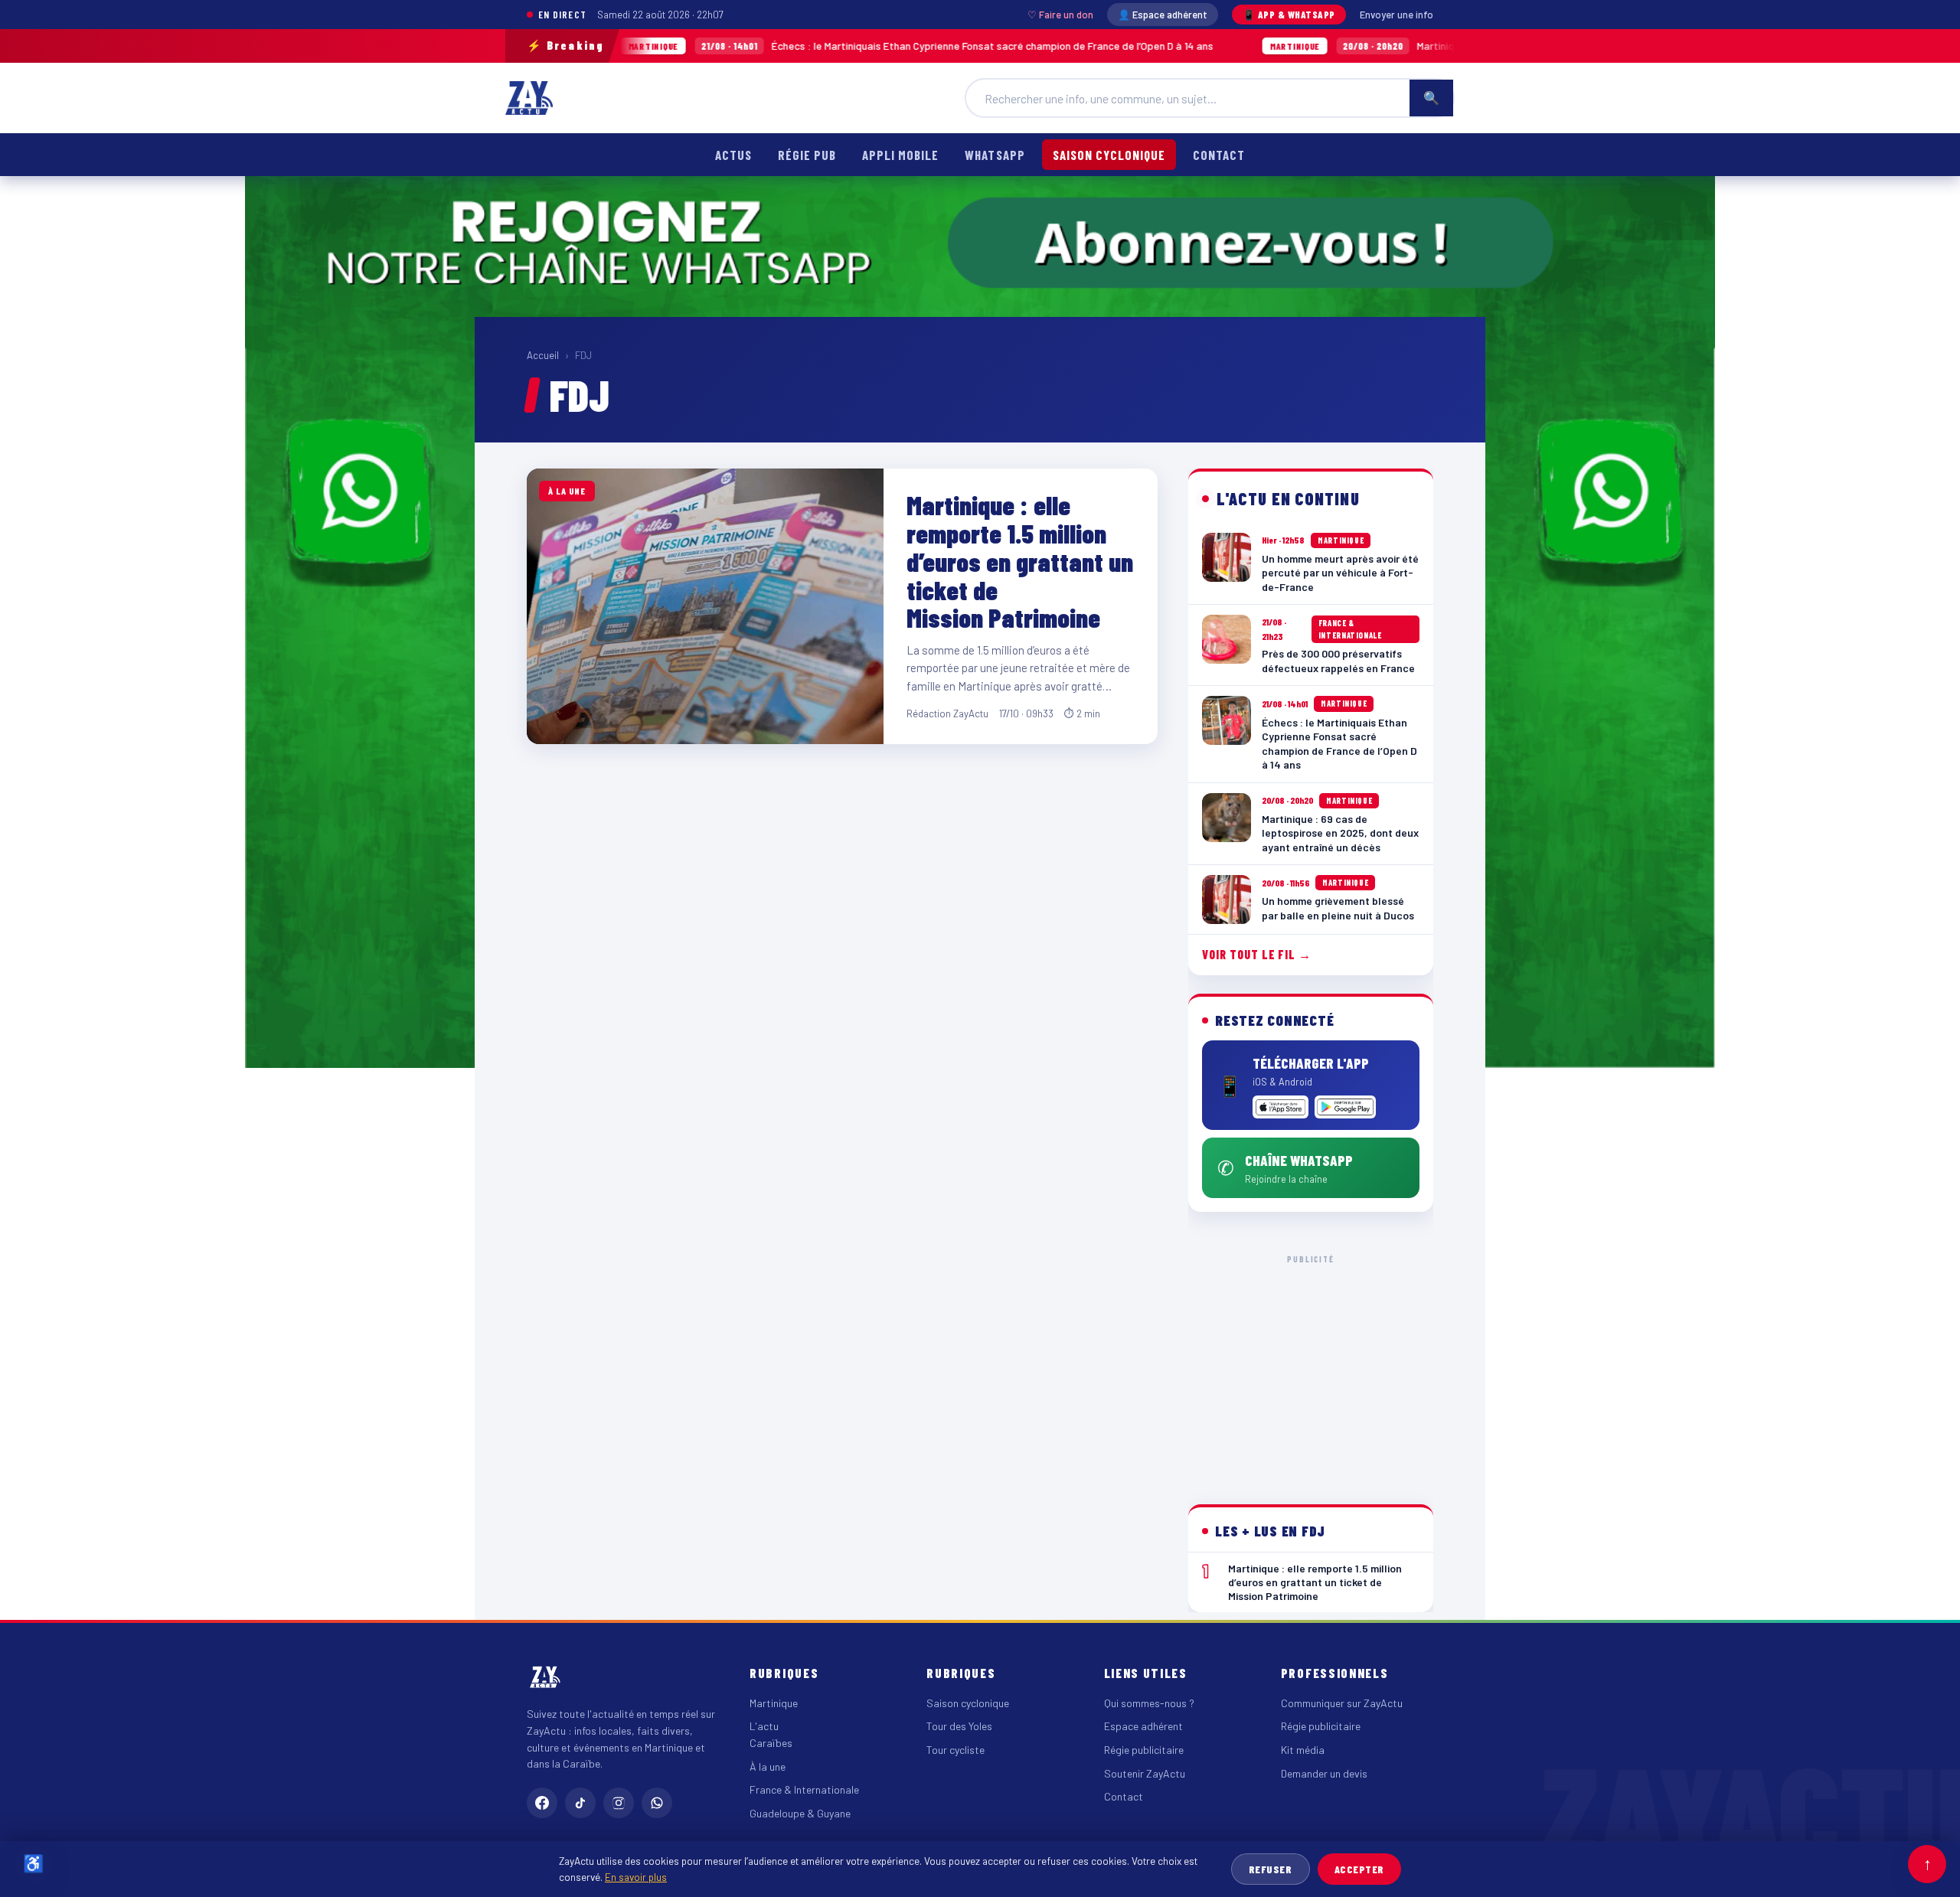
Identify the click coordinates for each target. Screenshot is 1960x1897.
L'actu (764, 1726)
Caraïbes (771, 1743)
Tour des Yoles (959, 1726)
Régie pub (807, 155)
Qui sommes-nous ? (1149, 1703)
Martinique (774, 1703)
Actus (733, 155)
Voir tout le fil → (1257, 954)
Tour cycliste (955, 1750)
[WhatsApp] (657, 1803)
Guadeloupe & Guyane (800, 1813)
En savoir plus (636, 1877)
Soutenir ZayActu (1145, 1773)
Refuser (1271, 1869)
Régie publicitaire (1144, 1750)
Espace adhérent (1143, 1726)
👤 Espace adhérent (1163, 15)
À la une (768, 1766)
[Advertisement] (1311, 1367)
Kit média (1303, 1750)
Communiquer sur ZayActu (1342, 1703)
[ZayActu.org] (529, 98)
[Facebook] (542, 1803)
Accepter (1359, 1869)
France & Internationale (804, 1789)
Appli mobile (900, 155)
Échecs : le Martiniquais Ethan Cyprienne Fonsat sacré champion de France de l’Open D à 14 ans (796, 46)
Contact (1219, 155)
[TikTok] (580, 1803)
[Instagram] (619, 1803)
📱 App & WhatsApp (1289, 15)
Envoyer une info (1396, 15)
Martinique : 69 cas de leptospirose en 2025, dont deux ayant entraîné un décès (1406, 46)
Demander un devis (1324, 1773)
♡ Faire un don (1060, 15)
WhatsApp (995, 155)
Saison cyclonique (1109, 155)
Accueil (543, 355)
